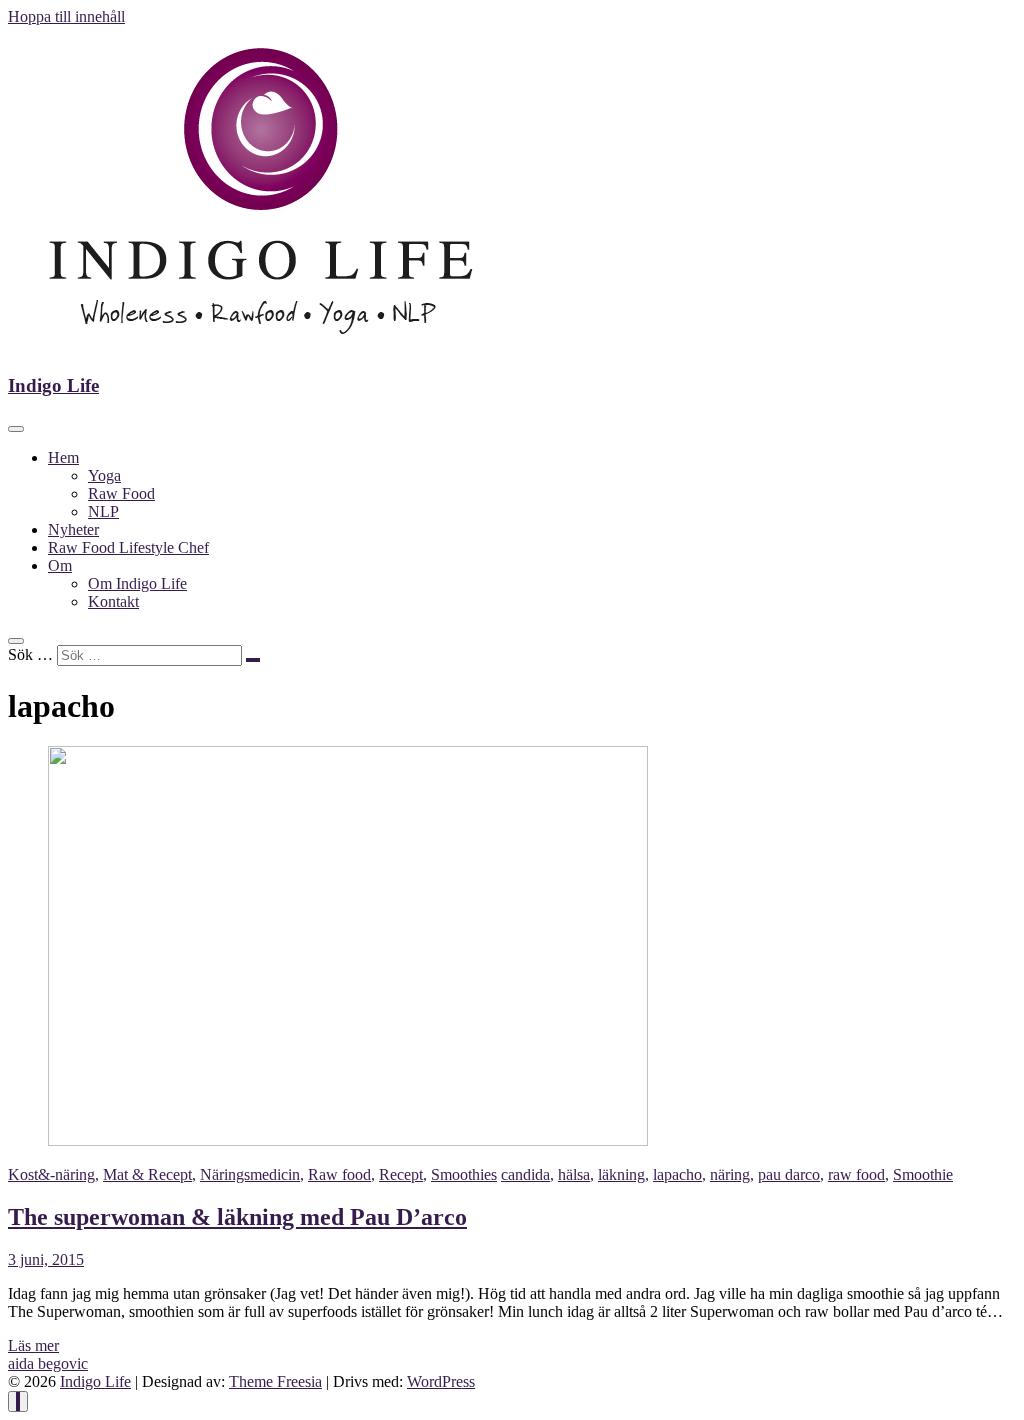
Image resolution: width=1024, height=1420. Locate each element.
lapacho (677, 1174)
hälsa (574, 1174)
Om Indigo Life (137, 583)
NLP (103, 511)
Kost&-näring (51, 1174)
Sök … (30, 654)
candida (525, 1174)
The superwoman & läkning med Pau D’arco (237, 1217)
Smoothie (923, 1174)
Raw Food (121, 493)
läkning (621, 1174)
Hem (63, 457)
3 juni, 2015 (46, 1259)
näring (730, 1174)
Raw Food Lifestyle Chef (128, 547)
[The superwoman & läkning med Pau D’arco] (348, 1140)
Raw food (339, 1174)
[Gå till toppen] (18, 1401)
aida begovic (48, 1363)
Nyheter (73, 529)
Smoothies (464, 1174)
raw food (856, 1174)
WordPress (441, 1381)
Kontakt (113, 601)
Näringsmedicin (250, 1174)
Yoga (104, 475)
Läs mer (33, 1345)
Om (60, 565)
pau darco (789, 1174)
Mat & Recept (147, 1174)
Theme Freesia (275, 1381)
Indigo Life (53, 385)
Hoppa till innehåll (66, 16)
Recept (401, 1174)
